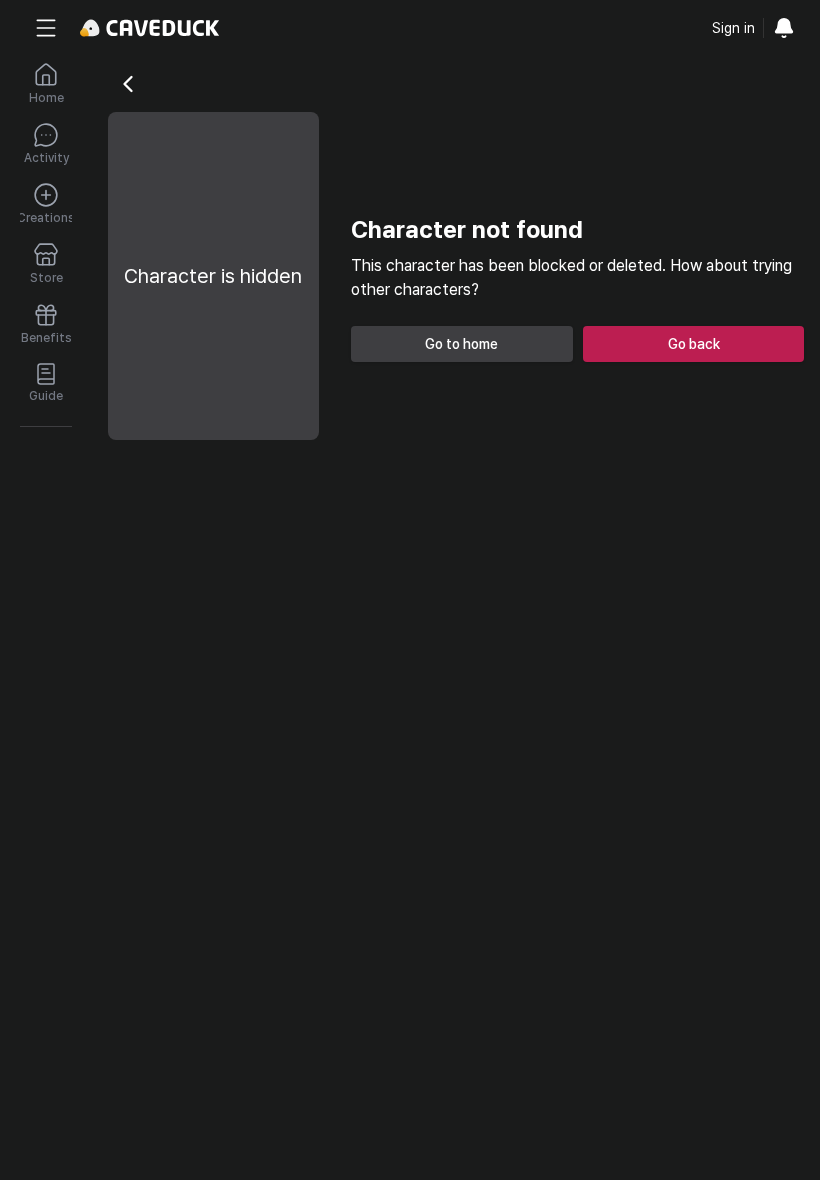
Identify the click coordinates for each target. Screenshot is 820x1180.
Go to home (461, 344)
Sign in (733, 28)
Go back (694, 344)
